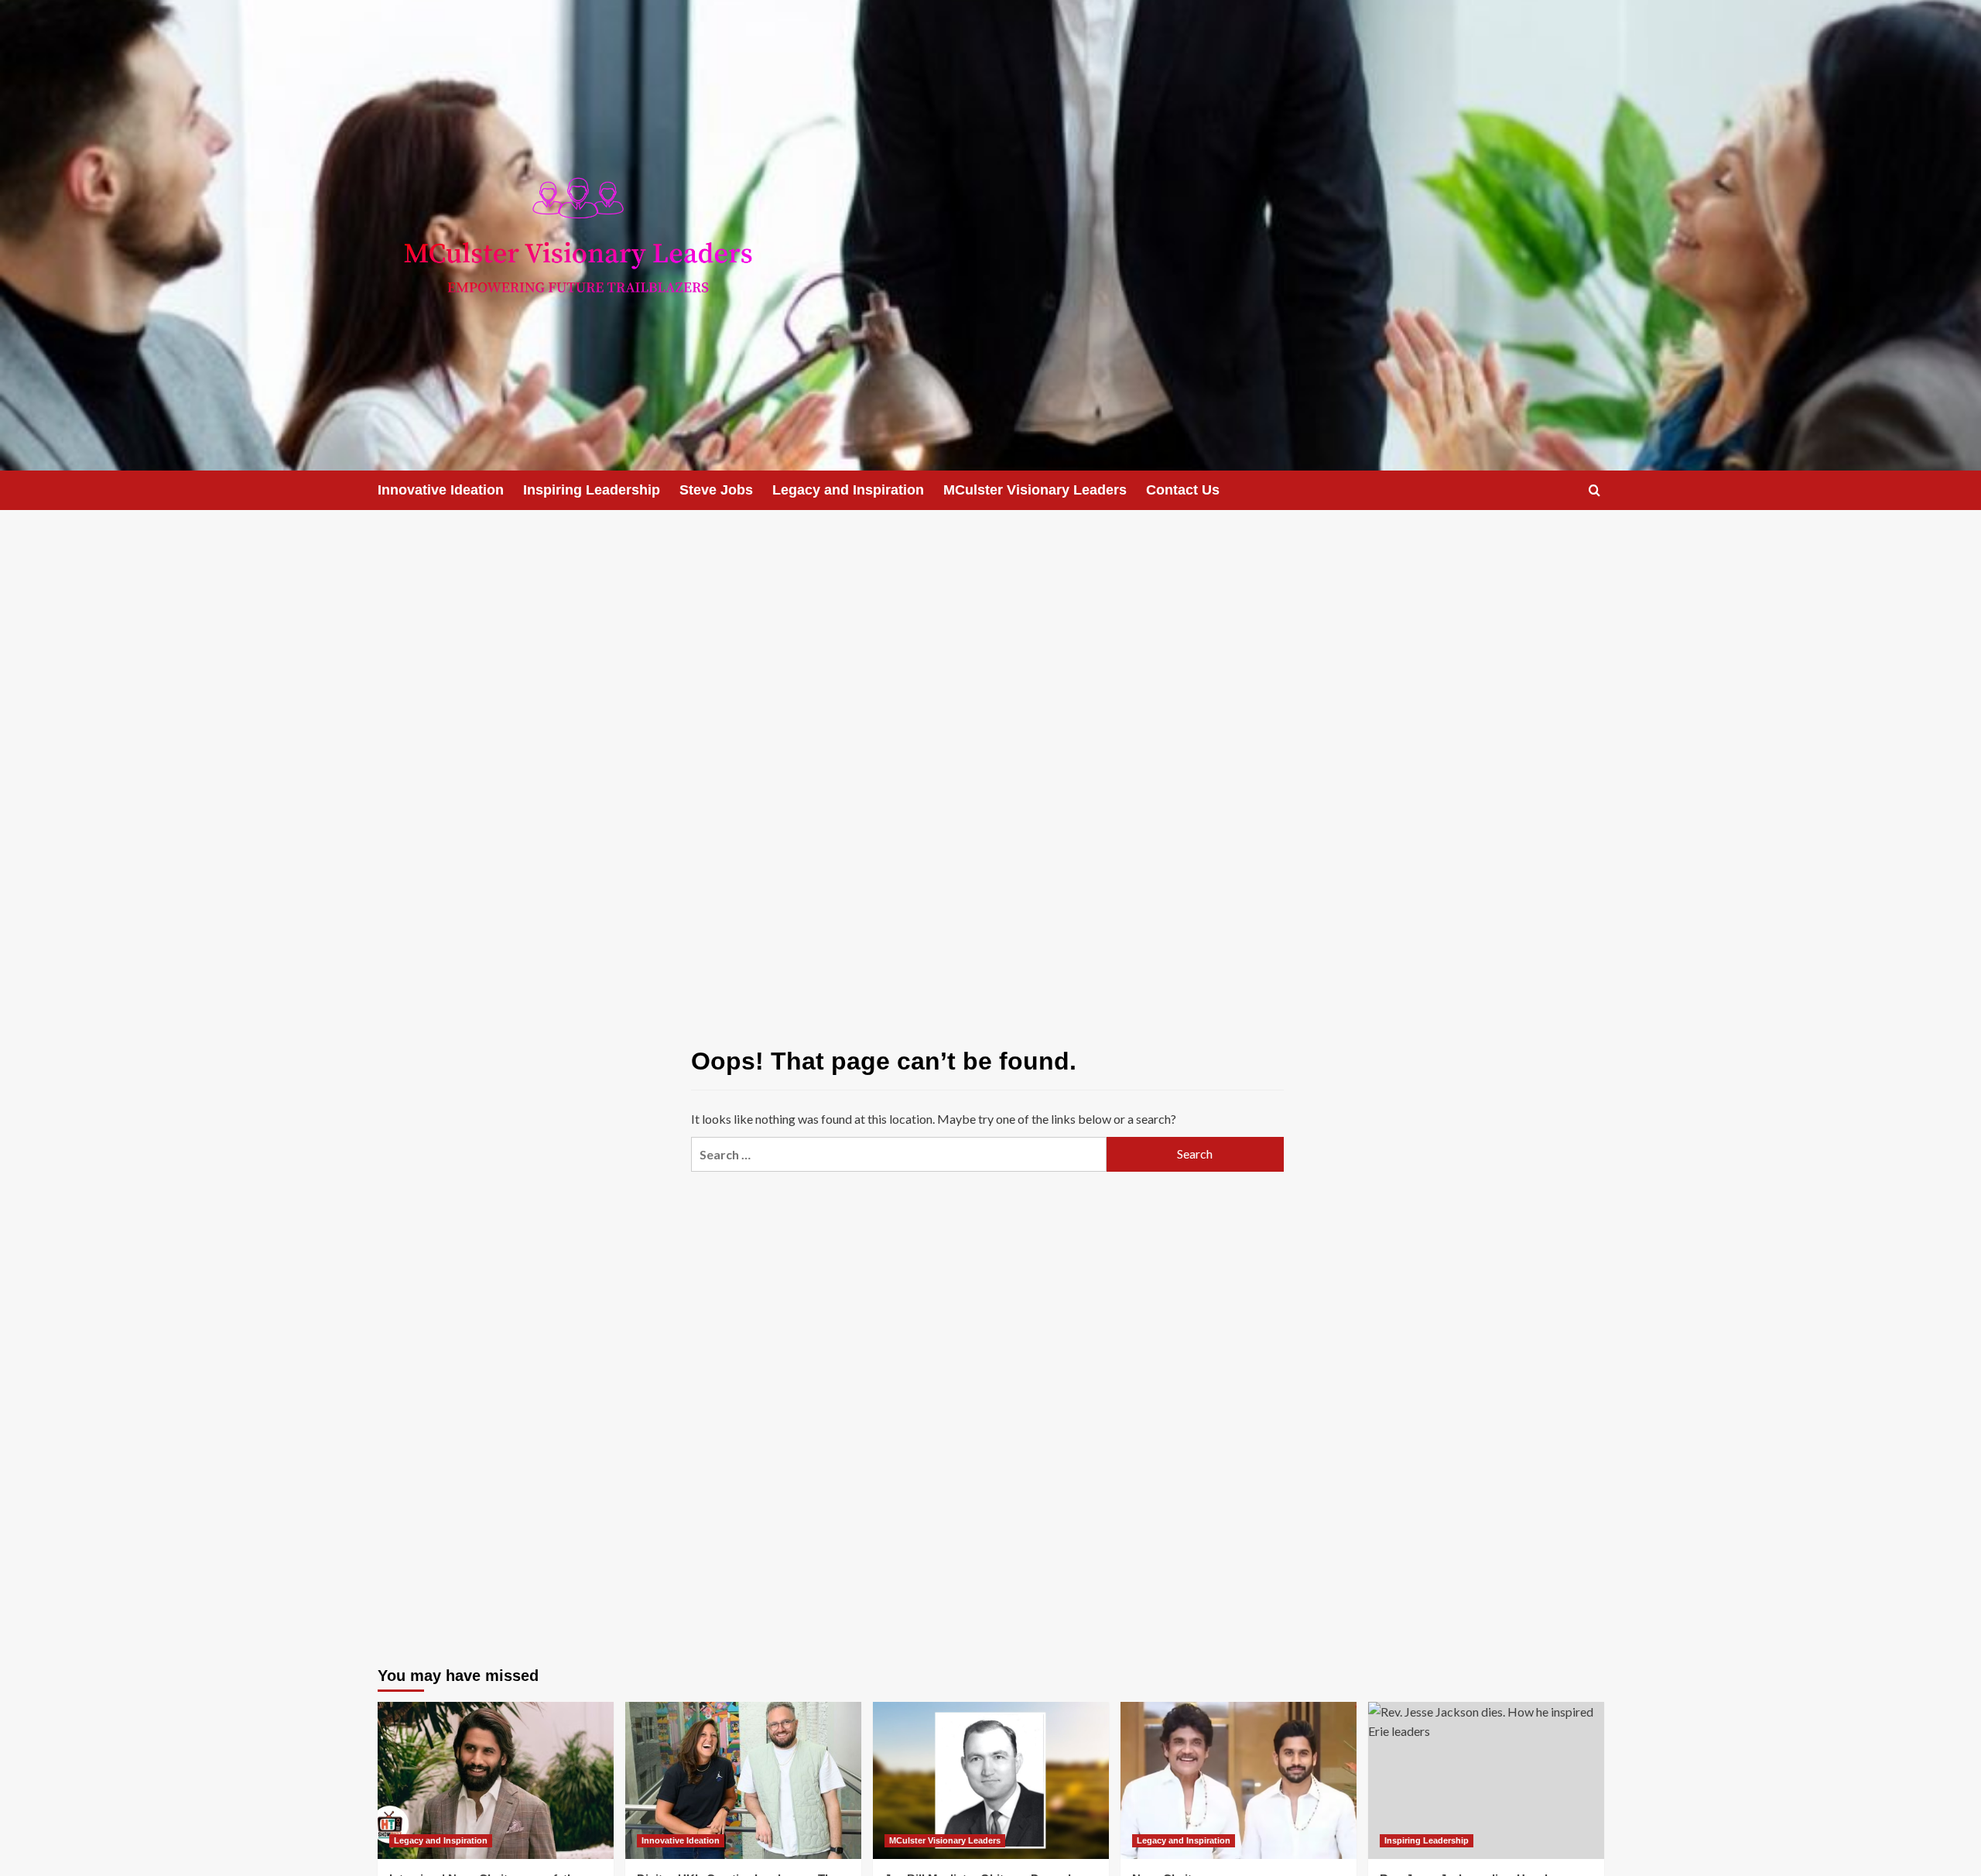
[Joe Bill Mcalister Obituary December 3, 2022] (991, 1780)
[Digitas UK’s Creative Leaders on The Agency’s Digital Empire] (743, 1780)
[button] (1594, 490)
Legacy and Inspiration (848, 490)
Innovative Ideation (441, 490)
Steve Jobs (716, 490)
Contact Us (1183, 490)
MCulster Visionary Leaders (1035, 490)
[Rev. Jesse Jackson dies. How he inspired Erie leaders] (1486, 1780)
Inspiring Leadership (592, 490)
